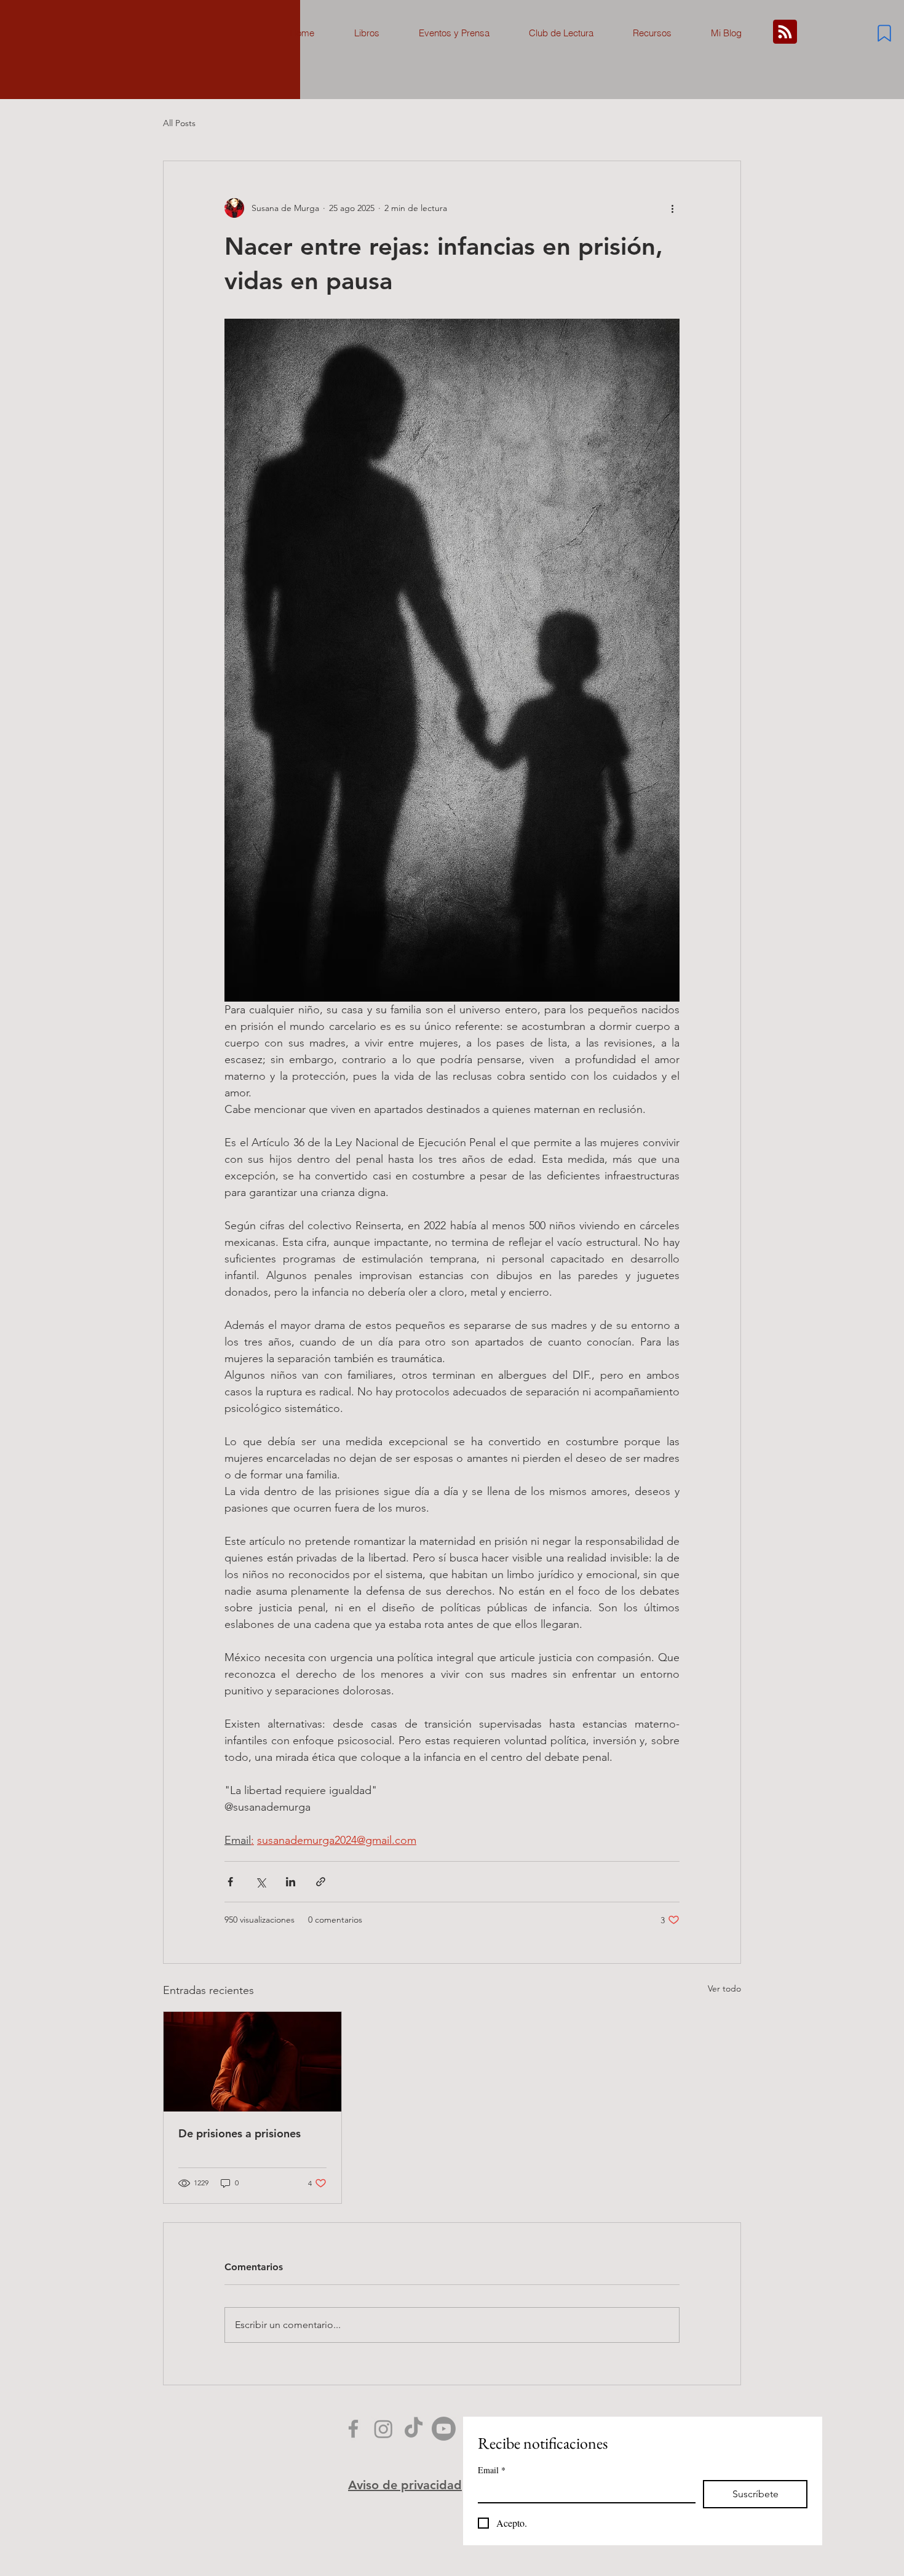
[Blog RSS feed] (785, 32)
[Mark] (884, 33)
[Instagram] (383, 2429)
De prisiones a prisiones (240, 2133)
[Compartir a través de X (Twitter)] (260, 1882)
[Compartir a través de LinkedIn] (291, 1882)
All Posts (179, 123)
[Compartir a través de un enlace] (321, 1882)
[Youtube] (444, 2429)
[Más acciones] (672, 208)
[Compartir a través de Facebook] (230, 1882)
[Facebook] (353, 2429)
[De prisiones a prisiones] (252, 2062)
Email (492, 2470)
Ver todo (724, 1988)
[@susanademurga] (414, 2429)
